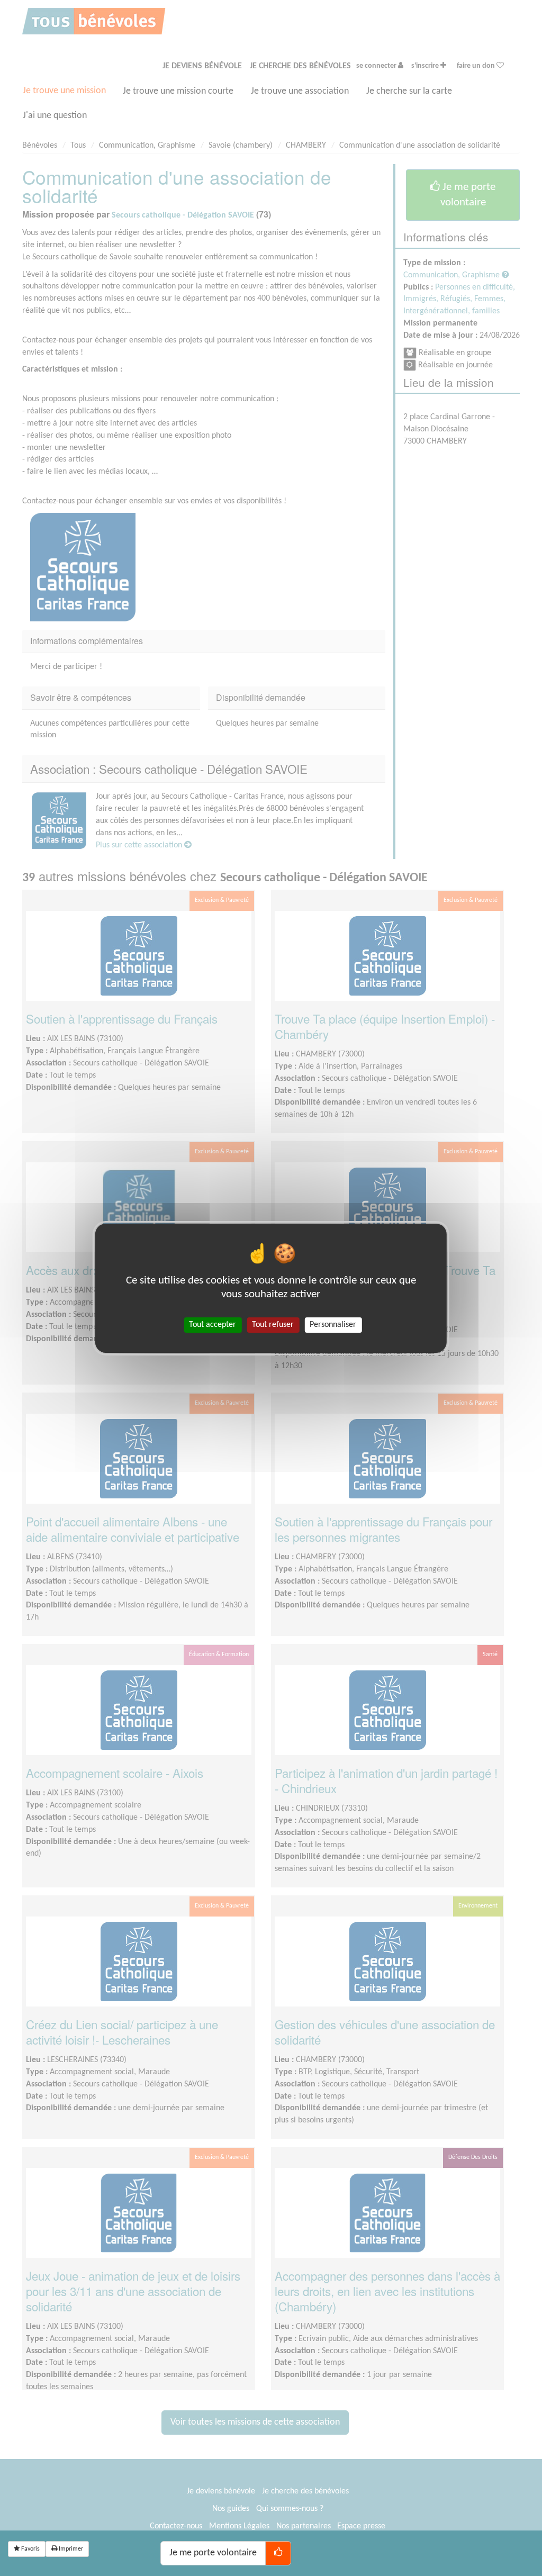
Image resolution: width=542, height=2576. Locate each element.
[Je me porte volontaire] (278, 2553)
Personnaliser (333, 1324)
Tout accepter (213, 1324)
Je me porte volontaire (213, 2553)
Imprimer (70, 2549)
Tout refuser (273, 1324)
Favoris (30, 2549)
